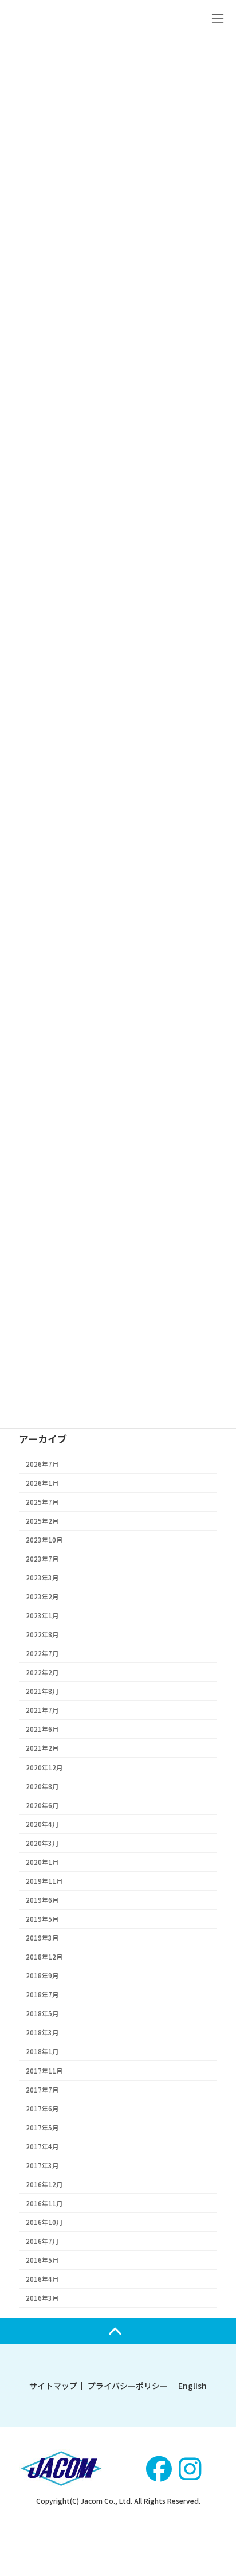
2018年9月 (42, 1976)
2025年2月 (42, 1520)
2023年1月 (42, 1615)
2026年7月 (42, 1463)
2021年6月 (42, 1729)
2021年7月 (42, 1710)
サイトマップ (53, 2386)
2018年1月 (42, 2051)
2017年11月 (44, 2070)
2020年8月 (42, 1786)
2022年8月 (42, 1634)
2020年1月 (42, 1861)
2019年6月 (42, 1900)
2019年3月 (42, 1938)
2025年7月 (42, 1501)
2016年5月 (42, 2260)
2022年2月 (42, 1672)
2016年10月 (44, 2222)
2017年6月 (42, 2108)
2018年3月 (42, 2032)
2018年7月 (42, 1995)
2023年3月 (42, 1577)
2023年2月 (42, 1597)
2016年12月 (44, 2184)
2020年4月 (42, 1824)
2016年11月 (44, 2203)
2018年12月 (44, 1957)
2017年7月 (42, 2089)
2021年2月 (42, 1748)
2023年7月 (42, 1558)
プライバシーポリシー (128, 2386)
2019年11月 (44, 1880)
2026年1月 (42, 1482)
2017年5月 (42, 2127)
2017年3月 (42, 2165)
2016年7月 (42, 2241)
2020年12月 (44, 1767)
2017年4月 (42, 2146)
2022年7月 (42, 1653)
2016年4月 (42, 2279)
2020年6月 (42, 1805)
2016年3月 (42, 2298)
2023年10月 (44, 1539)
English (192, 2386)
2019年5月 (42, 1919)
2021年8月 (42, 1691)
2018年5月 (42, 2013)
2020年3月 (42, 1843)
